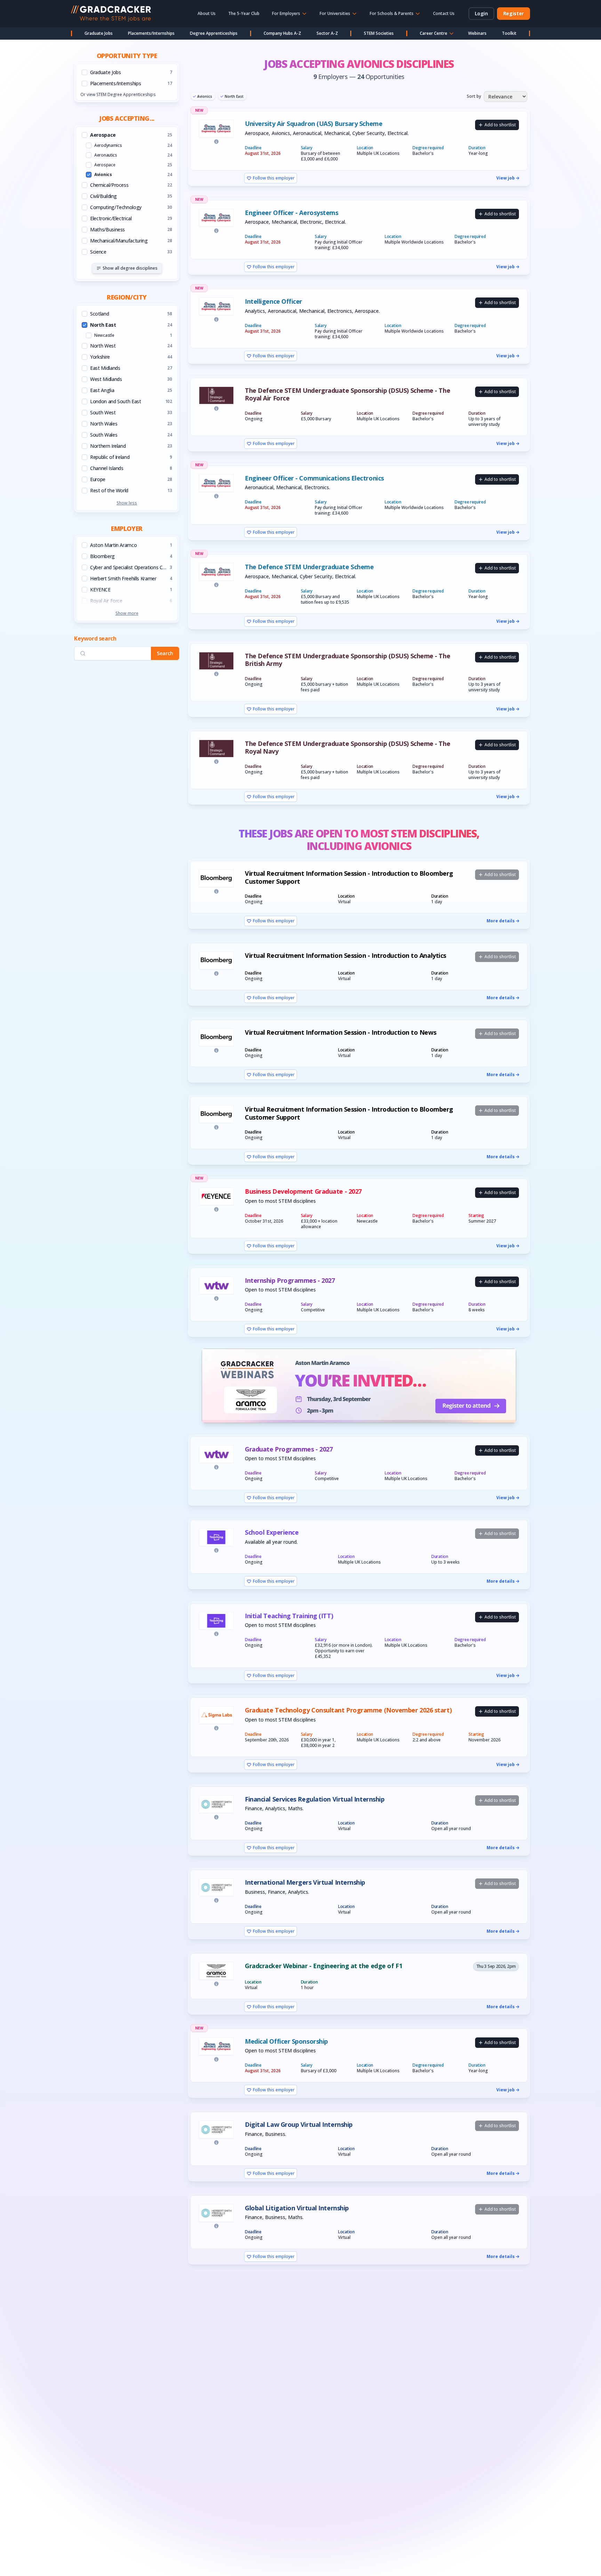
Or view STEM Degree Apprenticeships (118, 94)
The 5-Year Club (244, 13)
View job (506, 178)
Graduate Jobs (99, 33)
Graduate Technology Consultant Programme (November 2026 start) (348, 1710)
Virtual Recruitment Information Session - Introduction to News (340, 1032)
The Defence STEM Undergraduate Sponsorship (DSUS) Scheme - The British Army (347, 660)
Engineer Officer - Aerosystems (292, 213)
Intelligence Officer (274, 301)
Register (514, 13)
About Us (207, 13)
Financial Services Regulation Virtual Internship (315, 1799)
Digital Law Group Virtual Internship (299, 2125)
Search (165, 654)
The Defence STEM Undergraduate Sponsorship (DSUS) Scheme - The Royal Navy (347, 748)
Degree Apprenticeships (214, 33)
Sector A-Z (327, 33)
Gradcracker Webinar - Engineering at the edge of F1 (323, 1966)
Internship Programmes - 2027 (290, 1281)
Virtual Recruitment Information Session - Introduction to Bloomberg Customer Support (349, 877)
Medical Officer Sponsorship (286, 2041)
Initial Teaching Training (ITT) (289, 1616)
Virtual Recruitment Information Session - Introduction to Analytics (346, 956)
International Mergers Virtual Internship (305, 1882)
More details (501, 921)
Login (481, 13)
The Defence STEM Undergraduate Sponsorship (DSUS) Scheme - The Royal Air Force (347, 394)
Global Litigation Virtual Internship (297, 2208)
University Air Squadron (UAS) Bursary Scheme (314, 124)
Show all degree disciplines (130, 268)
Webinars (477, 33)
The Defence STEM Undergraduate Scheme (309, 567)
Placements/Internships (151, 33)
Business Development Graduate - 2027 (303, 1191)
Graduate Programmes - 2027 (289, 1449)
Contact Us (444, 13)
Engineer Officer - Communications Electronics (314, 478)
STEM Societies (379, 33)
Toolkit (509, 33)
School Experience (272, 1532)
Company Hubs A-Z (282, 33)
